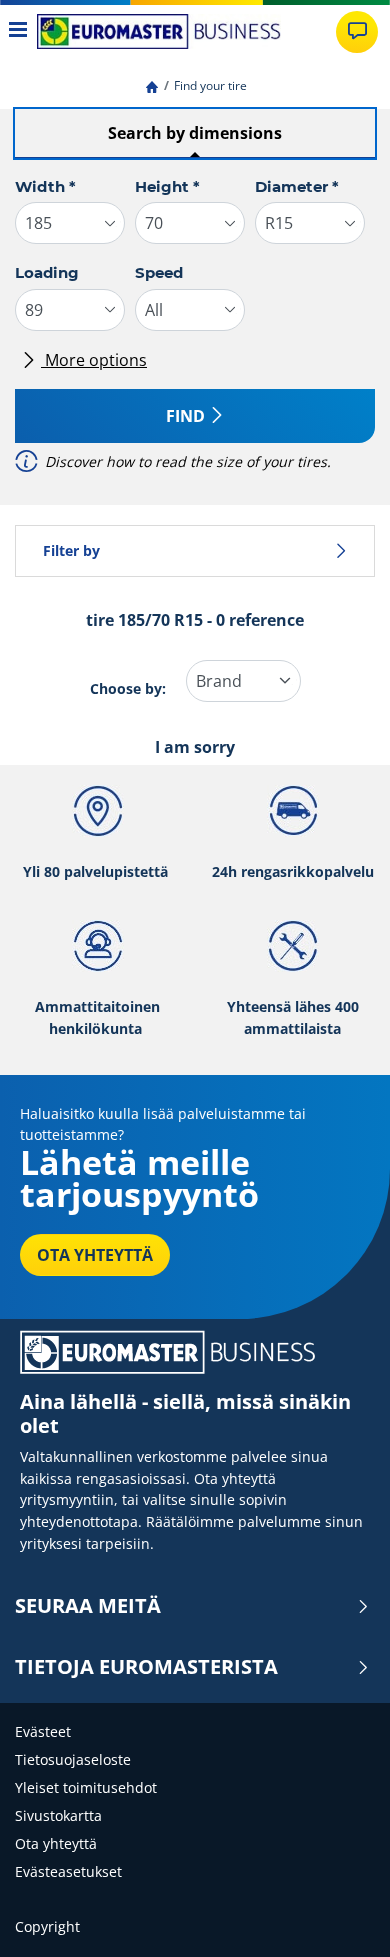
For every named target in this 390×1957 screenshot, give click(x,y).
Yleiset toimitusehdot (86, 1787)
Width (45, 186)
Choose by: (128, 688)
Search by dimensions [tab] (195, 133)
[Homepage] (152, 85)
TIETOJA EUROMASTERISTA (146, 1667)
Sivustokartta (58, 1815)
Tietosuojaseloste (73, 1759)
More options (94, 360)
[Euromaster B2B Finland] (159, 31)
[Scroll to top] (337, 1914)
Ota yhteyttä (56, 1843)
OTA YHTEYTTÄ (95, 1255)
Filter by (71, 550)
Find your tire (210, 85)
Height (167, 186)
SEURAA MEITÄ (88, 1606)
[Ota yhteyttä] (357, 32)
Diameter (297, 186)
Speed (159, 272)
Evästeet (43, 1731)
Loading (47, 272)
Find (185, 416)
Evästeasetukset (68, 1871)
